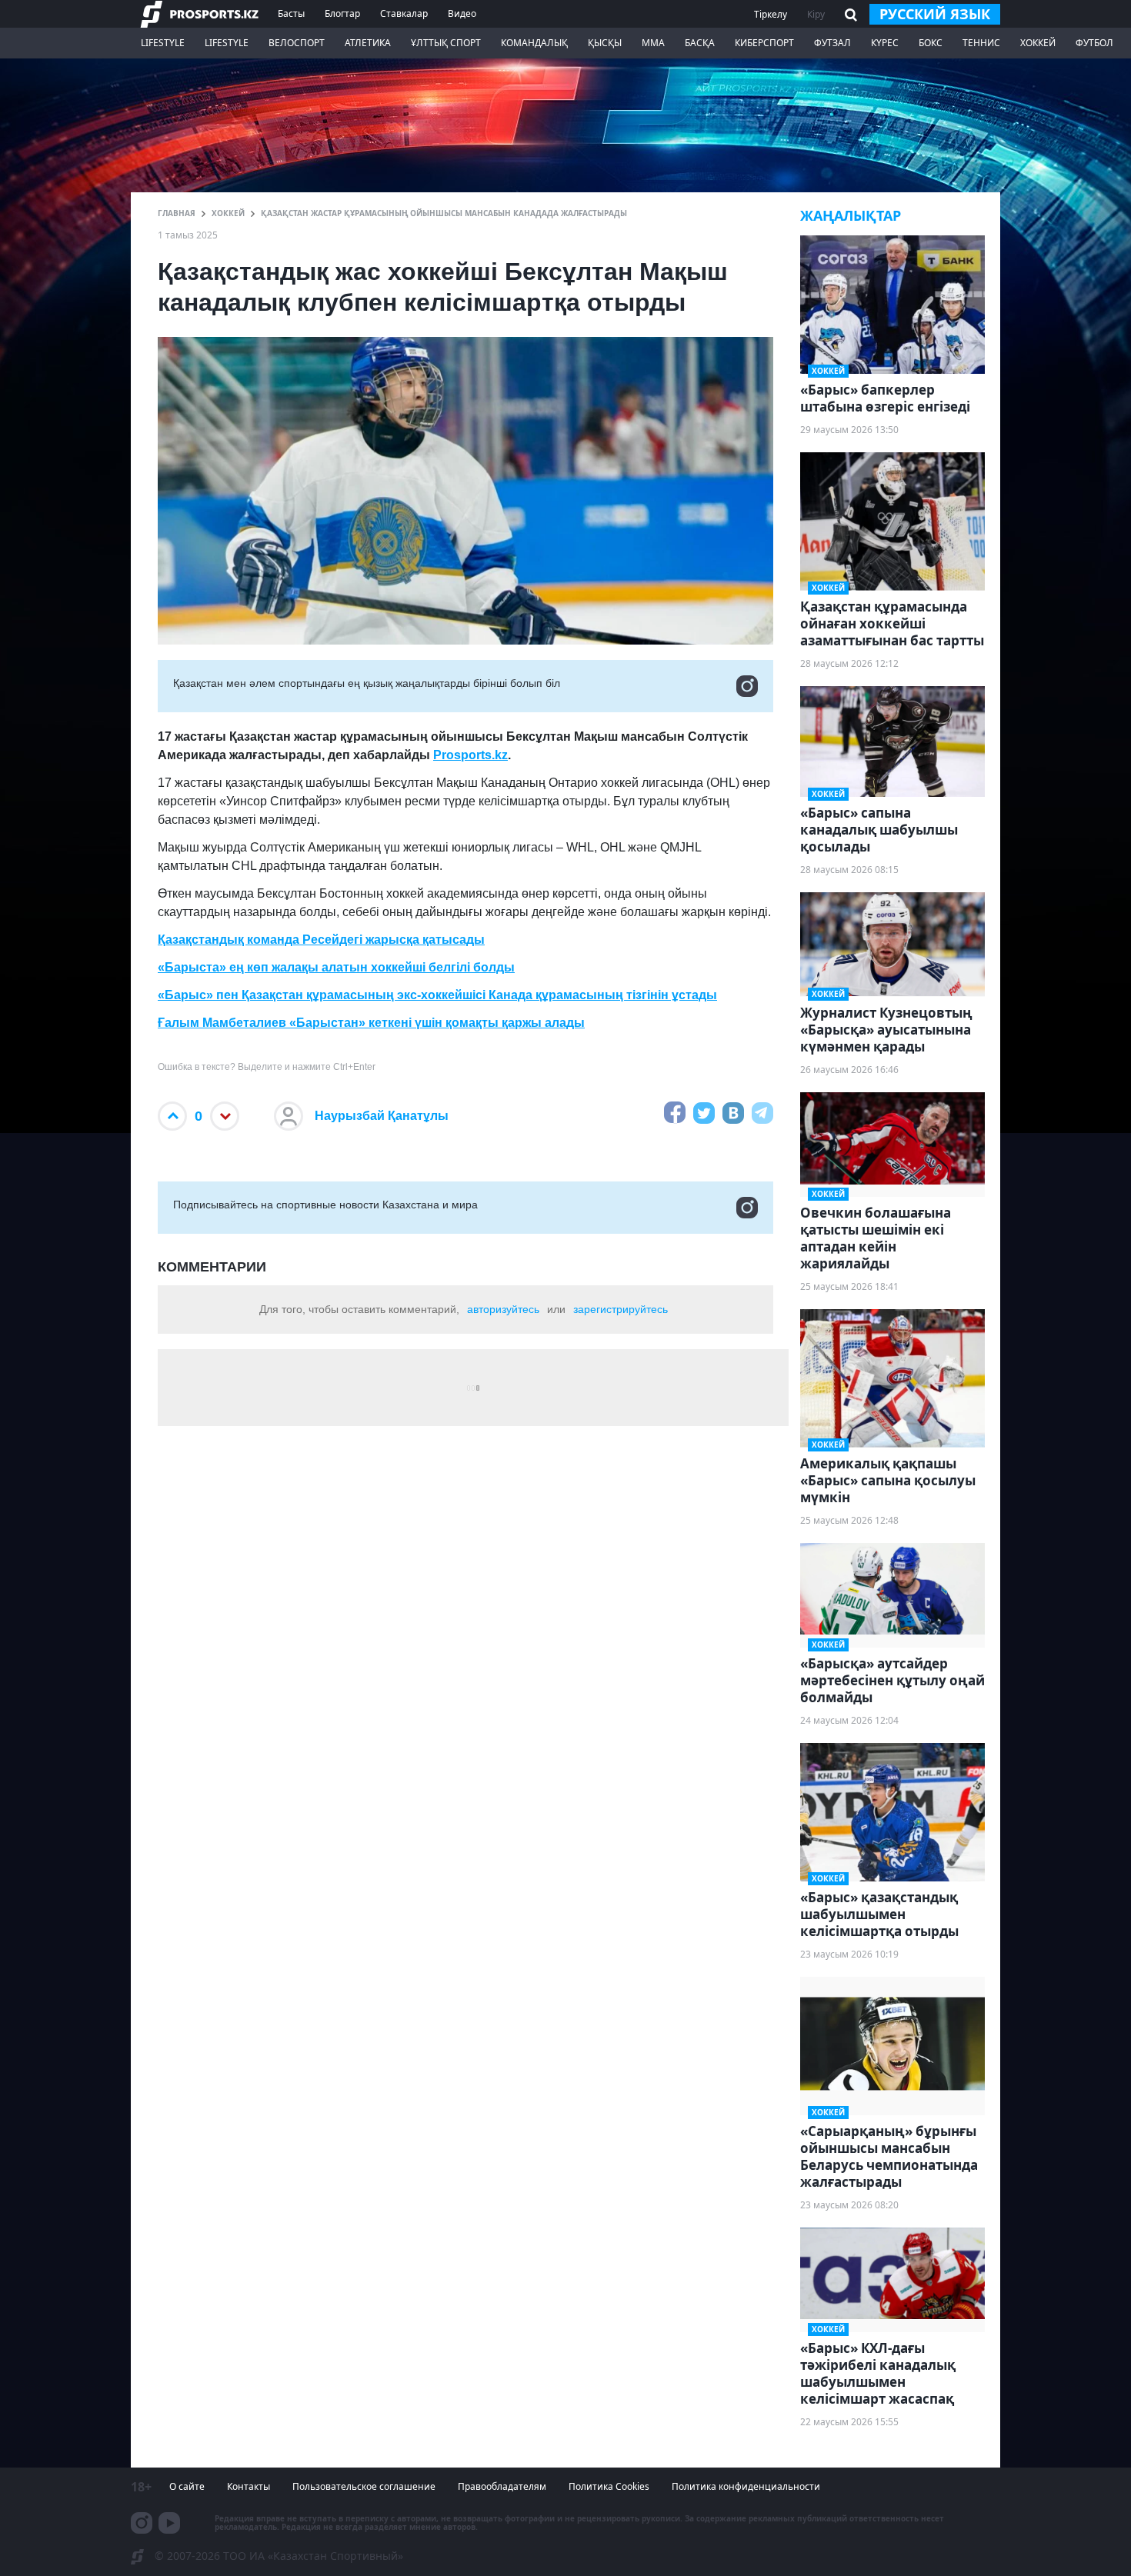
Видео (462, 13)
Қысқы (605, 43)
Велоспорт (297, 43)
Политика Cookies (609, 2486)
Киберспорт (764, 43)
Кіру (816, 14)
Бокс (931, 43)
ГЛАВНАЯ (177, 213)
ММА (653, 43)
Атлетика (368, 43)
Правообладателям (502, 2486)
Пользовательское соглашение (364, 2486)
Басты (291, 13)
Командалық (534, 43)
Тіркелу (771, 14)
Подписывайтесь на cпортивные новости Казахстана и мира (325, 1205)
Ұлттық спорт (446, 43)
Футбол (1094, 43)
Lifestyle (163, 43)
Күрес (885, 43)
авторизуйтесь (503, 1309)
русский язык (935, 14)
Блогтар (342, 13)
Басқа (700, 43)
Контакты (249, 2486)
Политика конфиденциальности (746, 2486)
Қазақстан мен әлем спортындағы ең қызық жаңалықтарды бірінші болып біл (367, 683)
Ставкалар (404, 13)
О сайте (187, 2486)
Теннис (981, 43)
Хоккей (1038, 43)
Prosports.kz (470, 755)
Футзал (832, 43)
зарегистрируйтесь (621, 1309)
